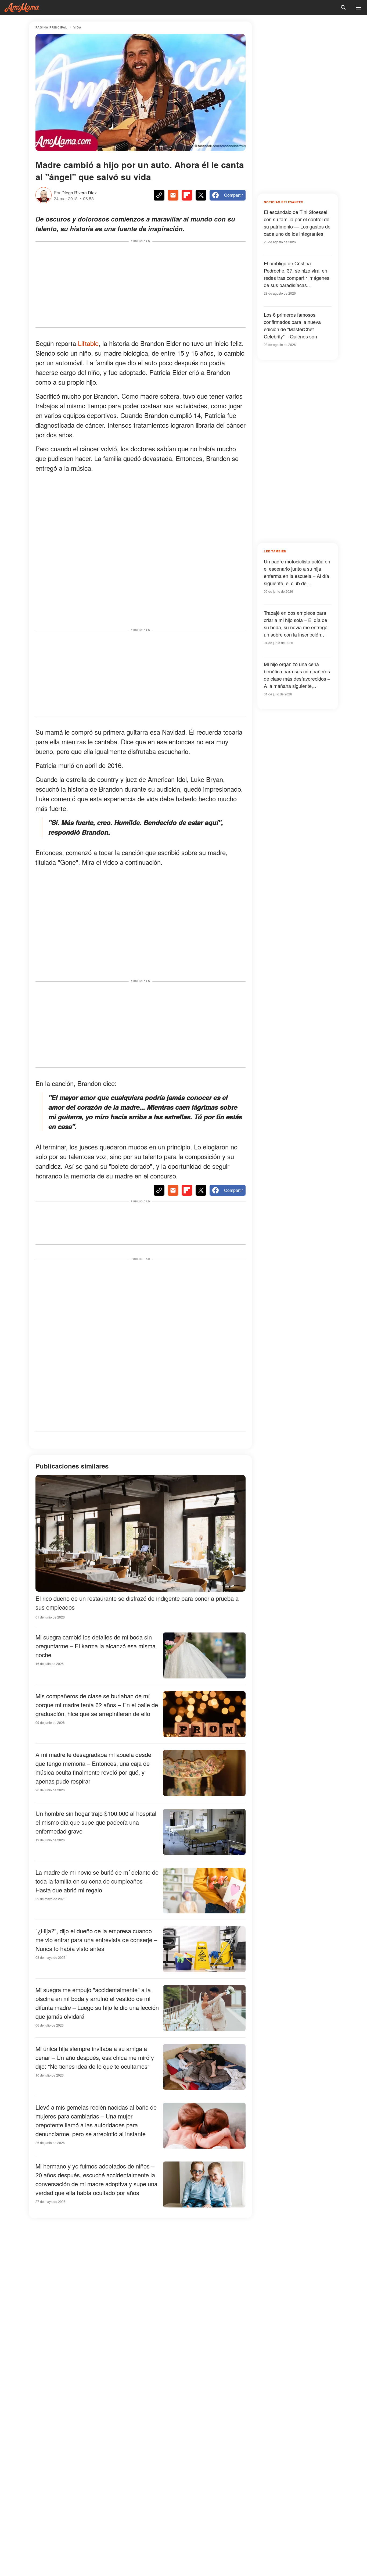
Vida (77, 27)
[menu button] (358, 8)
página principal (51, 27)
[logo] (22, 8)
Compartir (233, 195)
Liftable (88, 343)
